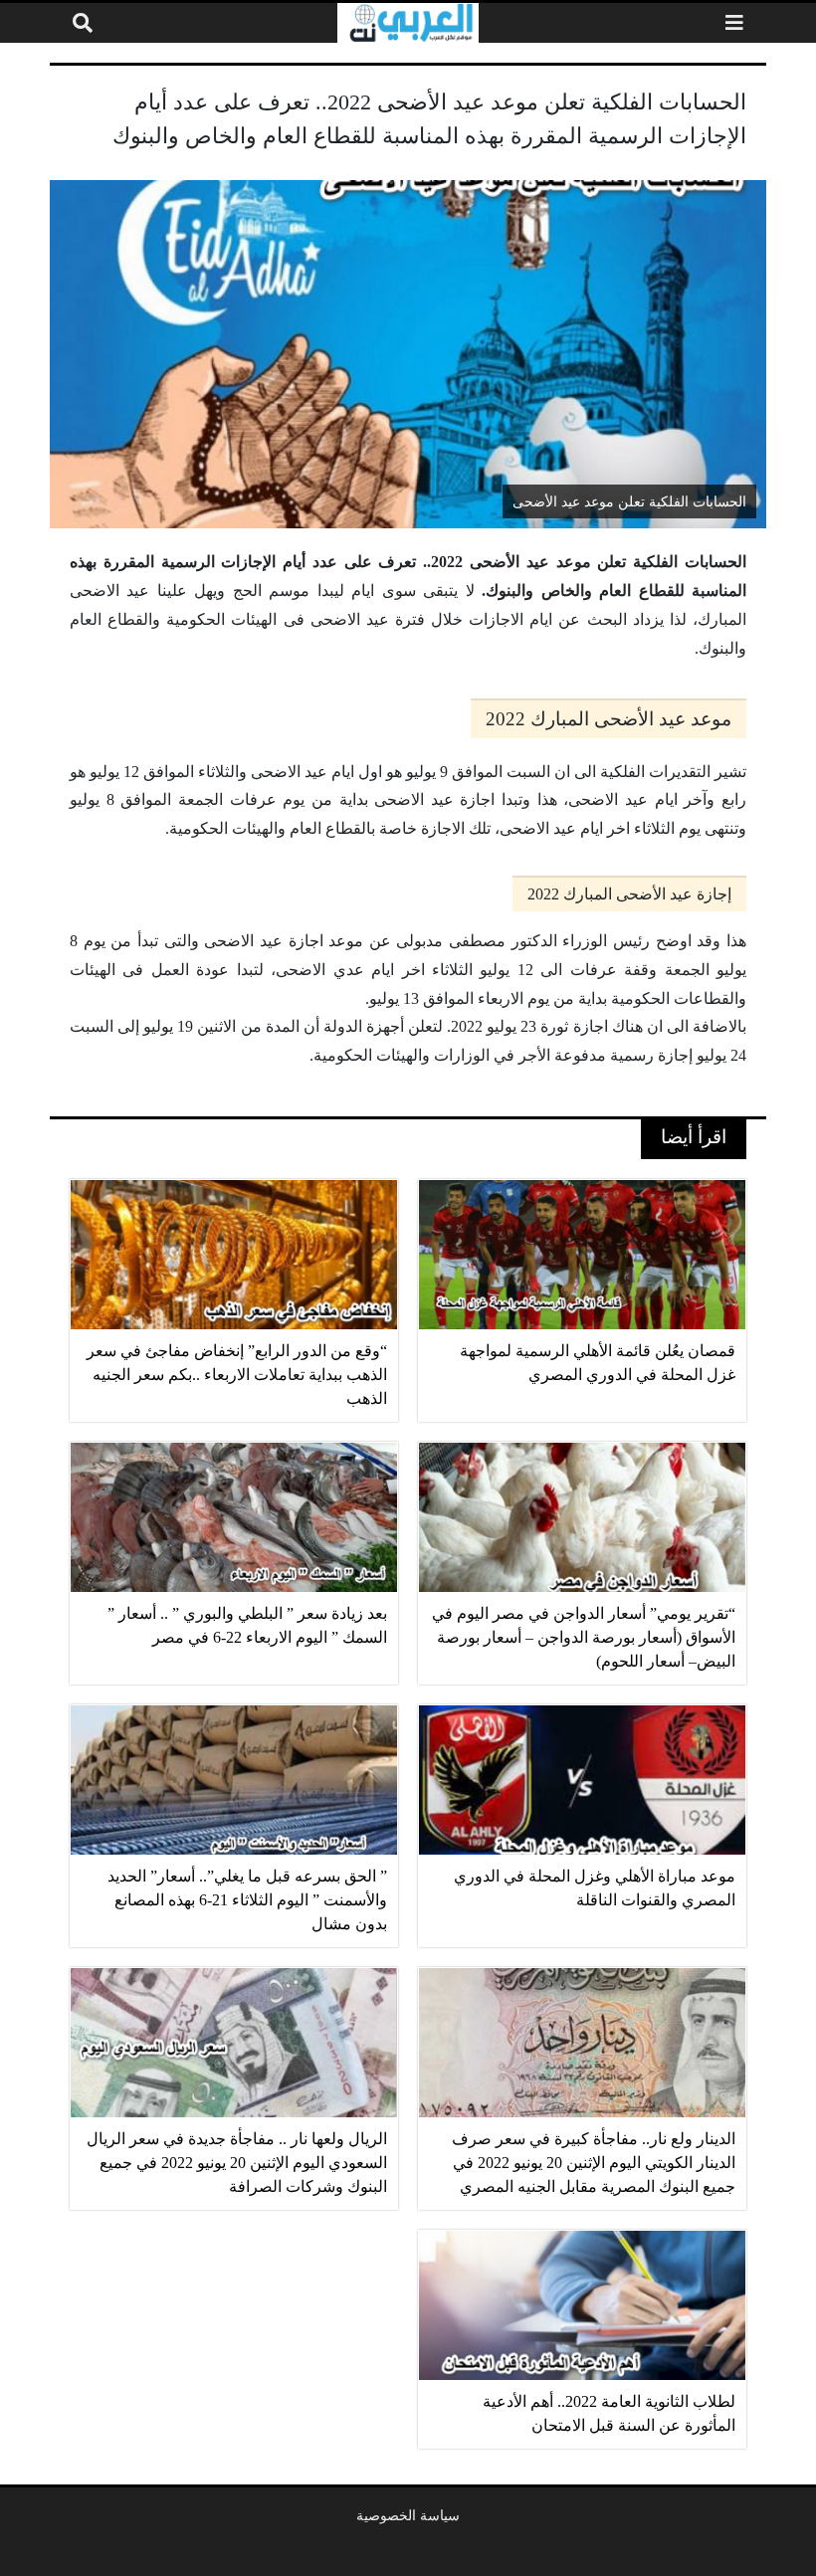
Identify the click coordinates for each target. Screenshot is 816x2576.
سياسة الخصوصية (408, 2515)
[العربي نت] (408, 23)
